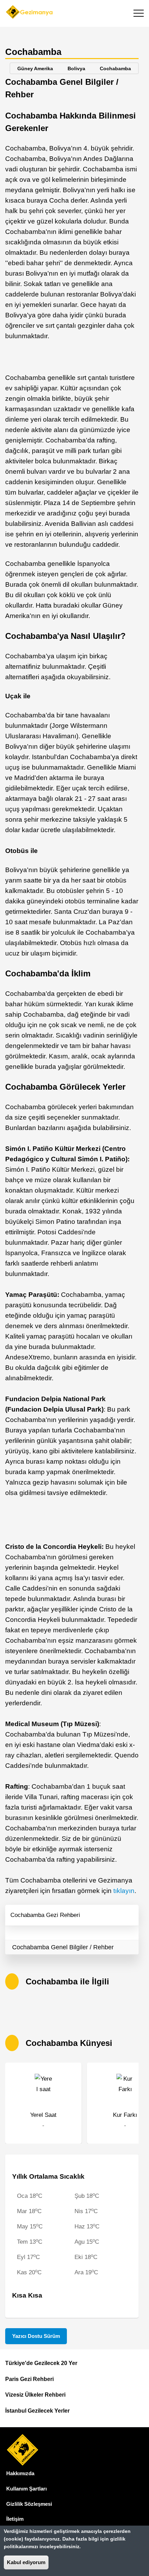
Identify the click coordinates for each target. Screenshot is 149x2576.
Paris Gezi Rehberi (29, 2379)
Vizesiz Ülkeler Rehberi (35, 2395)
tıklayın (124, 1891)
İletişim (15, 2519)
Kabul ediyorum (26, 2562)
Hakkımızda (20, 2473)
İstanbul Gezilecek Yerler (37, 2411)
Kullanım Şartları (27, 2489)
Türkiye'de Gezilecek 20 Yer (41, 2363)
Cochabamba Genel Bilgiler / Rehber (63, 1947)
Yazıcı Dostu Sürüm (36, 2336)
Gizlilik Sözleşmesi (29, 2504)
